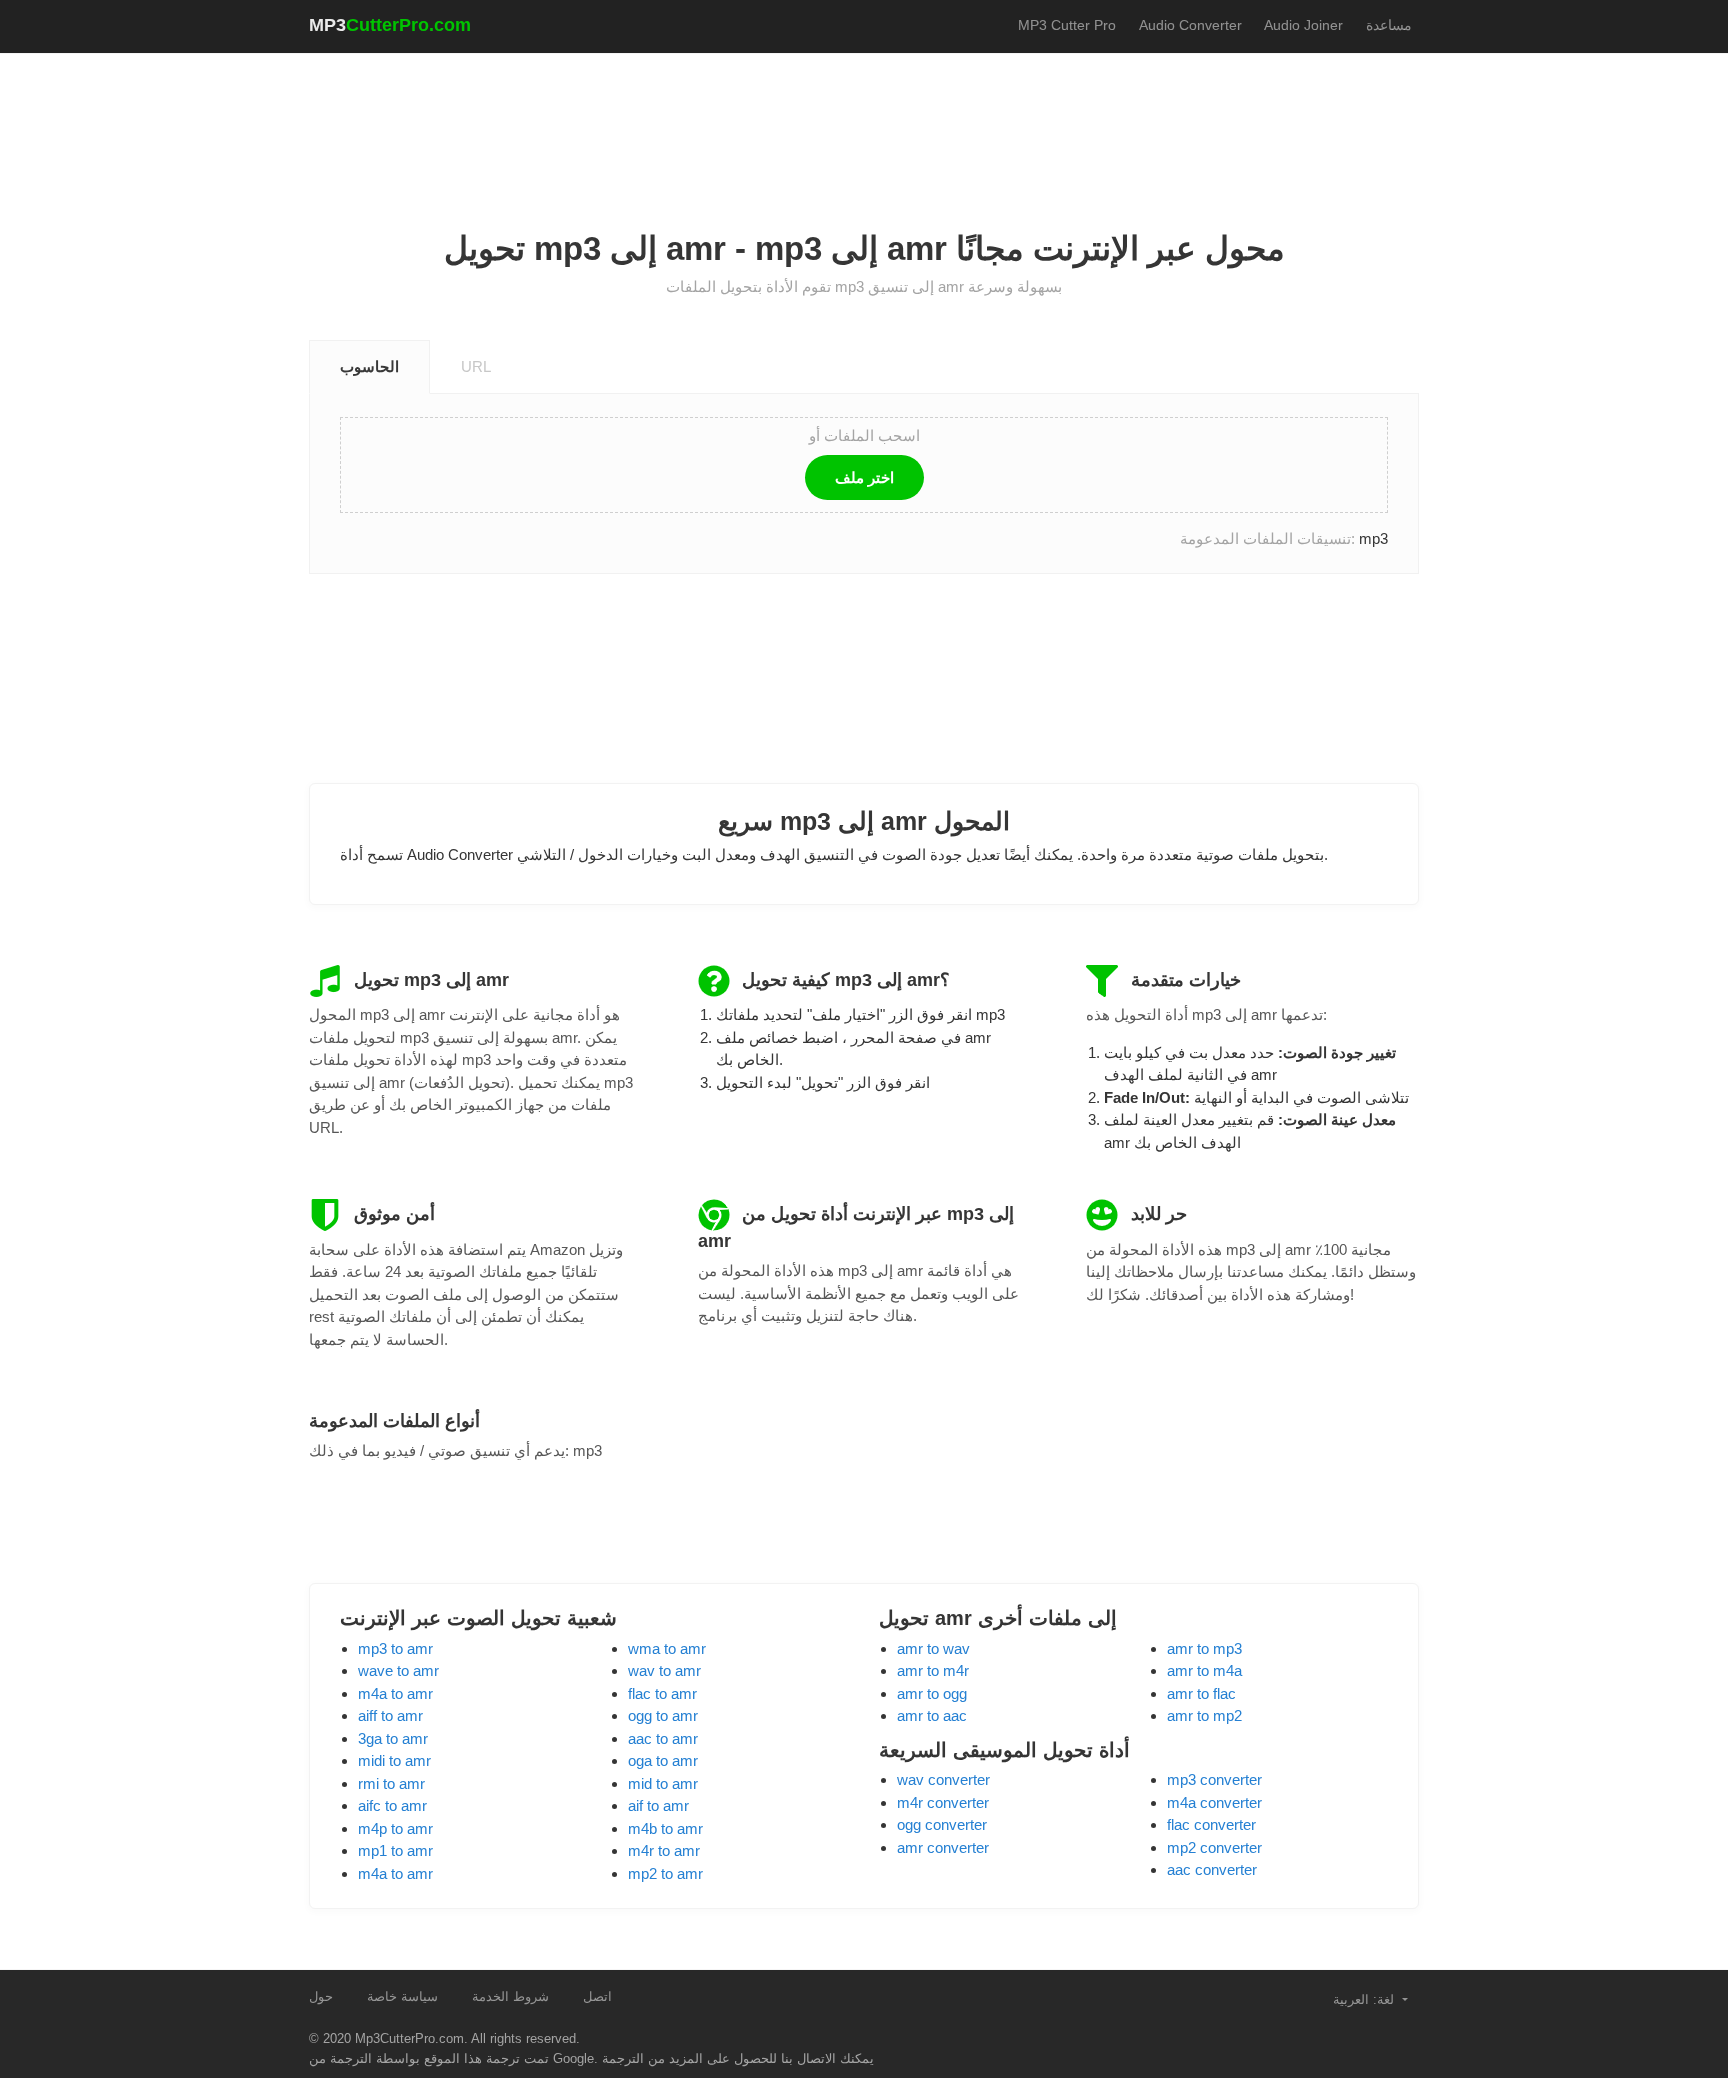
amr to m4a (1204, 1670)
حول (321, 1996)
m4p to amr (395, 1828)
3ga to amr (393, 1738)
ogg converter (942, 1824)
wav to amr (664, 1670)
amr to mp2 (1204, 1715)
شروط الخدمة (510, 1996)
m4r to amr (664, 1850)
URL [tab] (476, 366)
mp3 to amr (395, 1648)
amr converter (943, 1847)
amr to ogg (932, 1693)
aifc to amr (392, 1805)
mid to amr (663, 1783)
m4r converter (943, 1802)
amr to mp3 (1204, 1648)
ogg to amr (663, 1715)
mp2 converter (1214, 1847)
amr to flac (1201, 1693)
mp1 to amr (395, 1850)
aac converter (1212, 1869)
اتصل (597, 1996)
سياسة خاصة (402, 1996)
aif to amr (658, 1805)
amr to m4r (933, 1670)
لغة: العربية (1365, 1999)
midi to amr (394, 1760)
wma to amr (667, 1648)
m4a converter (1214, 1802)
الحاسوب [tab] (369, 366)
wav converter (943, 1779)
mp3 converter (1214, 1779)
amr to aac (932, 1715)
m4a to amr (395, 1693)
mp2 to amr (665, 1873)
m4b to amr (665, 1828)
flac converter (1211, 1824)
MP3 (390, 25)
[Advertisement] (864, 121)
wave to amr (398, 1670)
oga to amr (663, 1760)
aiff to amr (390, 1715)
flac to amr (662, 1693)
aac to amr (663, 1738)
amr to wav (933, 1648)
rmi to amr (391, 1783)
